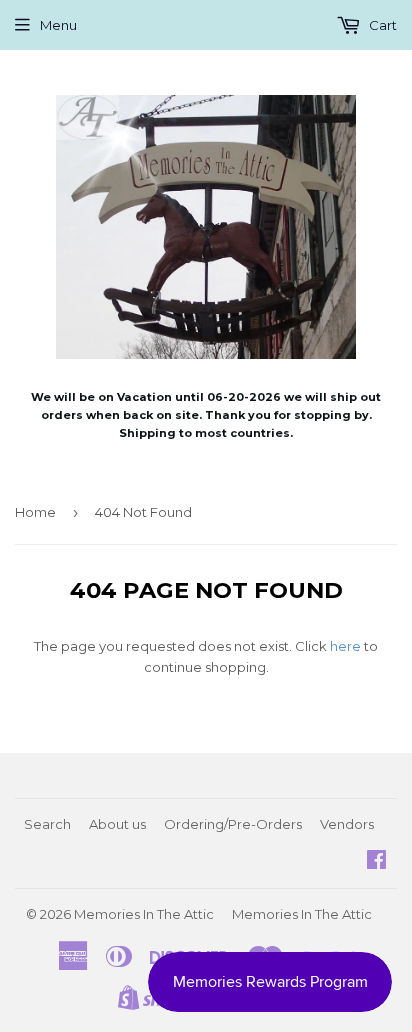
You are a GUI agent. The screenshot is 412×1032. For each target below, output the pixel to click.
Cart (381, 25)
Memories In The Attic (144, 914)
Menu (58, 25)
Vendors (347, 824)
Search (47, 824)
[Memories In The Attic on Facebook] (376, 862)
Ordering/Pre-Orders (233, 824)
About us (117, 824)
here (345, 646)
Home (35, 512)
